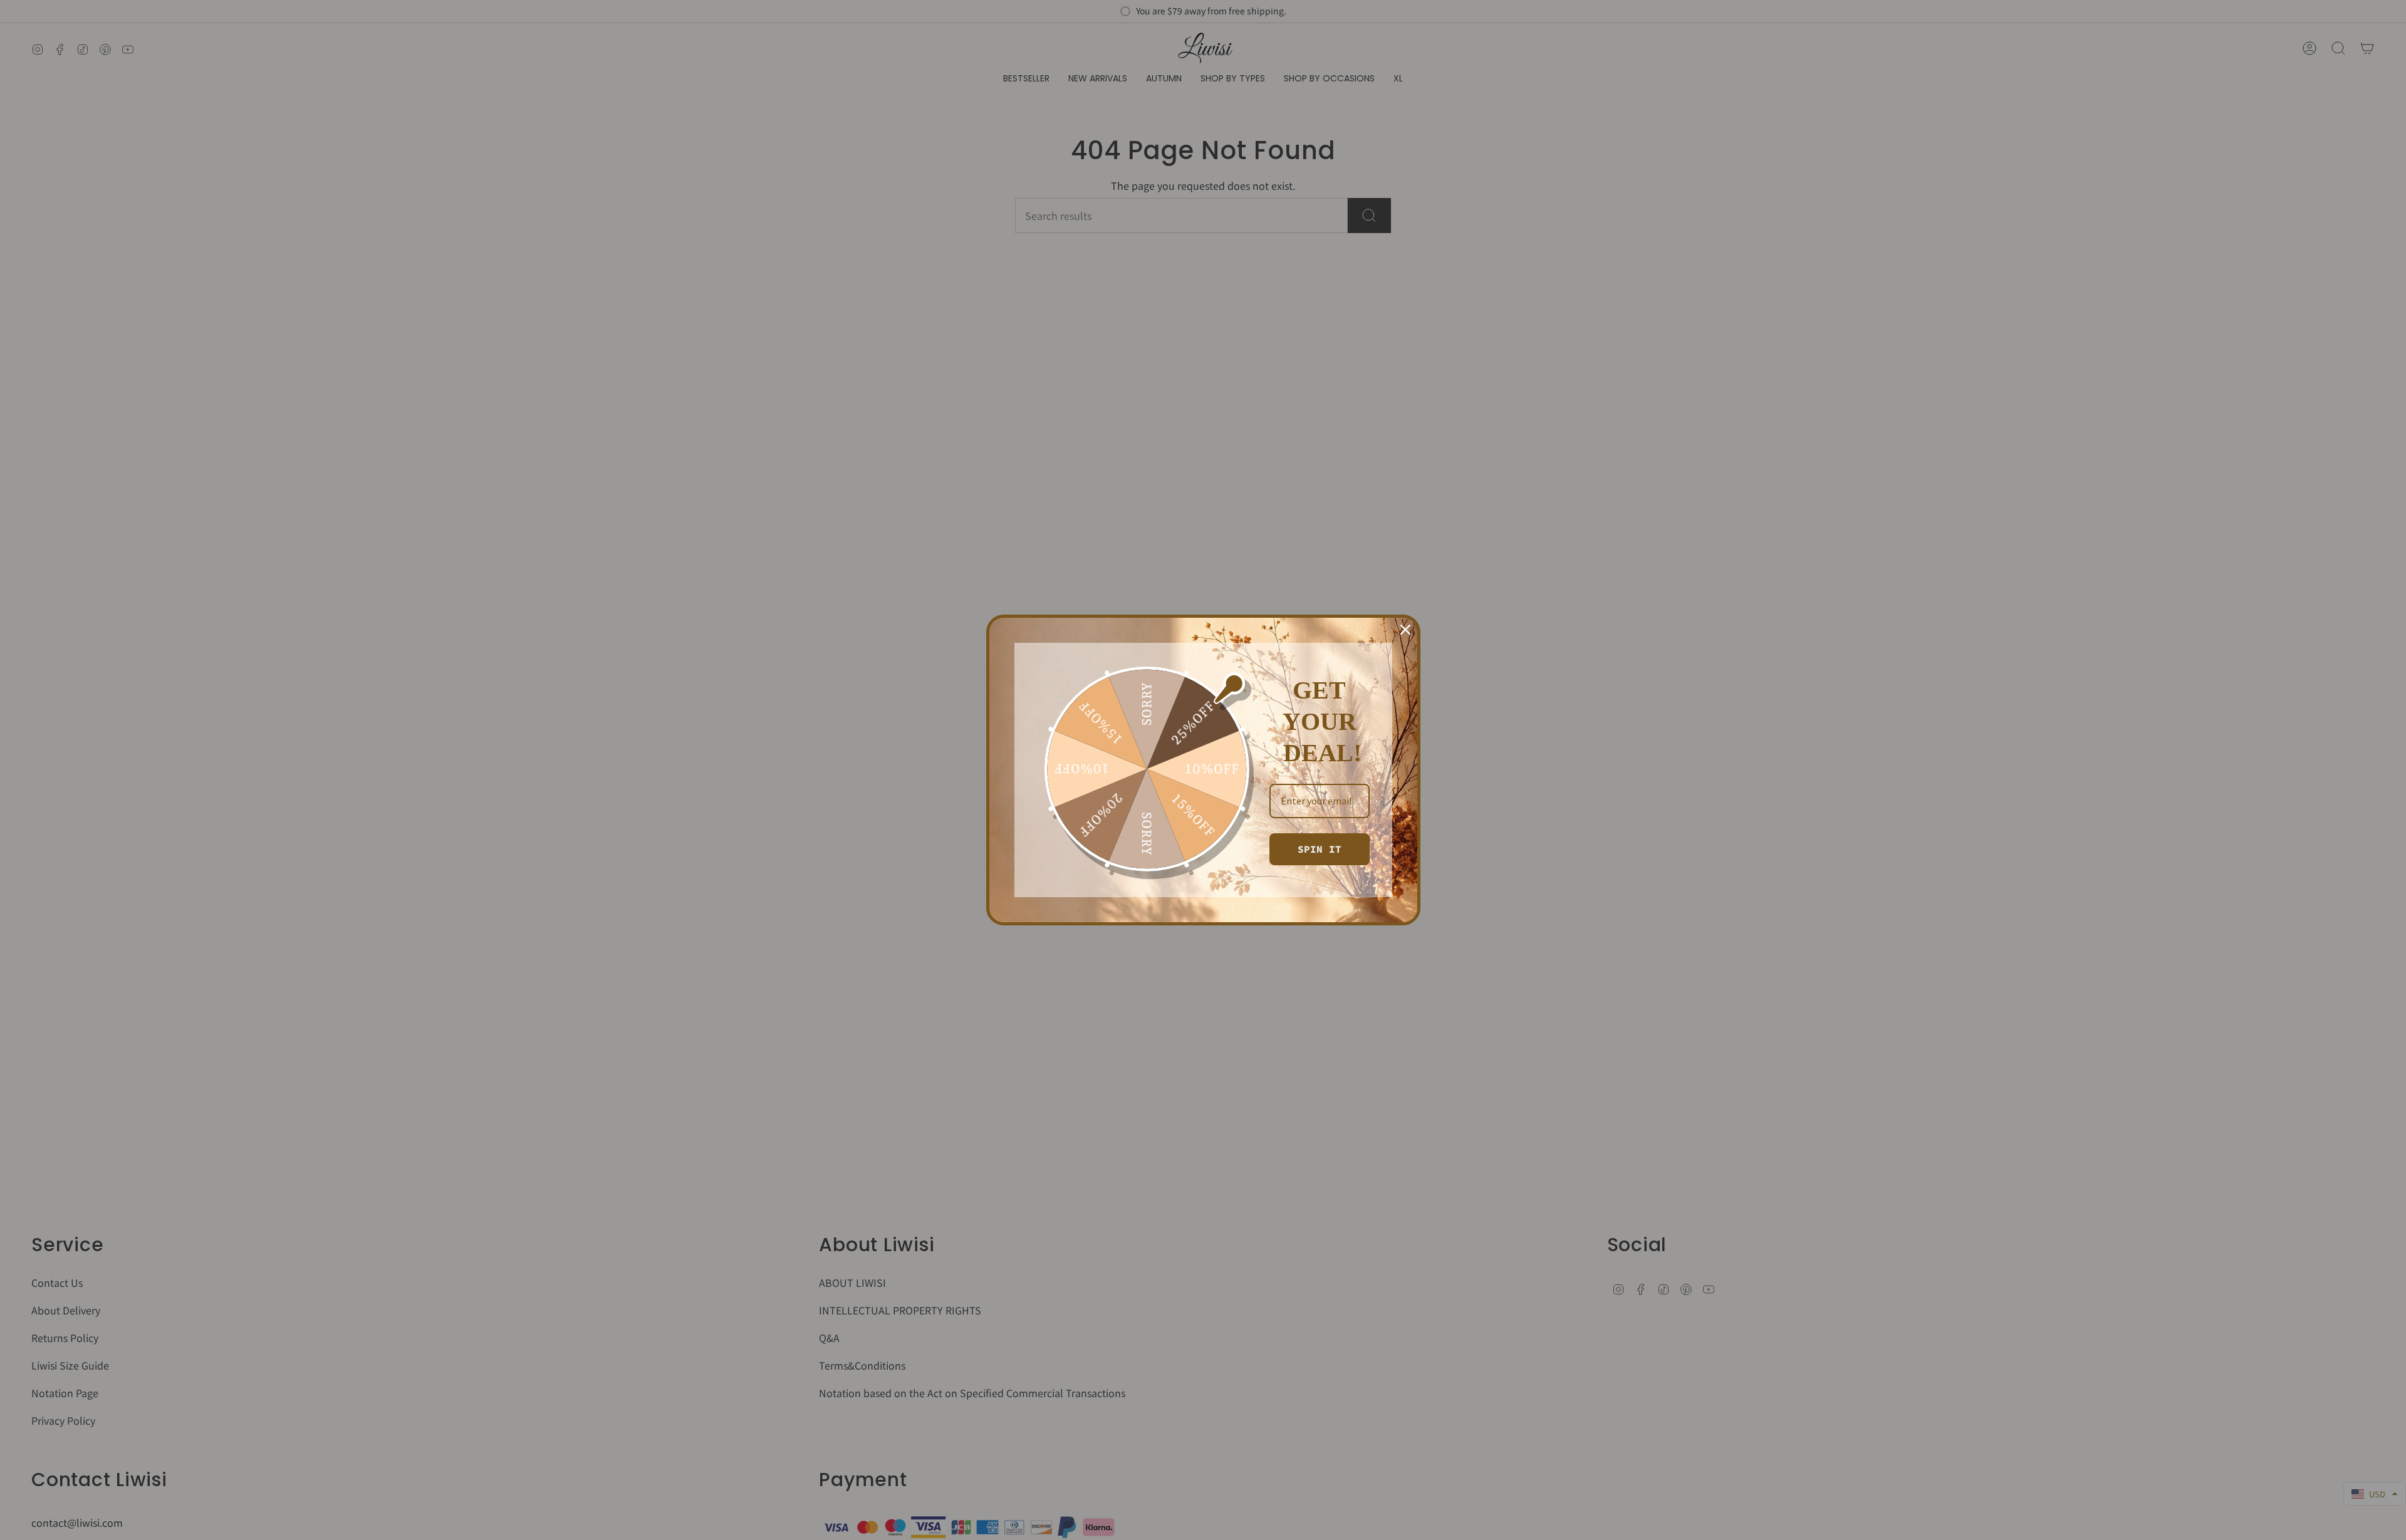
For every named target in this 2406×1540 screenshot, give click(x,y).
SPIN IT (1320, 849)
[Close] (1405, 630)
